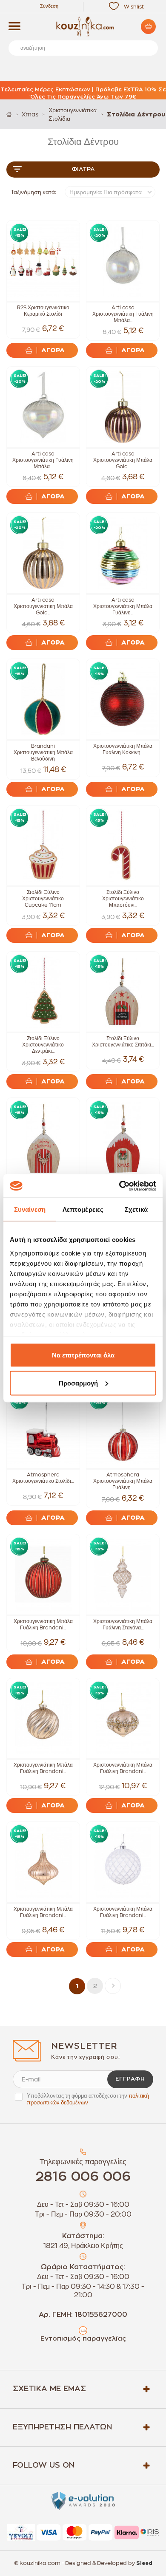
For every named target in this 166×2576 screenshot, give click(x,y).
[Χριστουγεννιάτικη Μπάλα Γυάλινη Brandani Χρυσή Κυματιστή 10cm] (43, 1718)
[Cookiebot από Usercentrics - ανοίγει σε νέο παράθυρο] (119, 1186)
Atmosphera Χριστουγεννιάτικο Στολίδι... (43, 1478)
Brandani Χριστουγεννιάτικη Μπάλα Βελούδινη (43, 752)
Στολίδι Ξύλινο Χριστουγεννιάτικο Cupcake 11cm (43, 899)
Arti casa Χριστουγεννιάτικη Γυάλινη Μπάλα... (123, 314)
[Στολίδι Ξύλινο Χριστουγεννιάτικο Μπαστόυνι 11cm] (123, 846)
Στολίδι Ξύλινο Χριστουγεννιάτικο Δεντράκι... (43, 1045)
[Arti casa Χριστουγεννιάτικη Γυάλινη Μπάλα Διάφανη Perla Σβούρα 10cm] (43, 407)
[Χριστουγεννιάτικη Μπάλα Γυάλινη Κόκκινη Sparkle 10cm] (123, 699)
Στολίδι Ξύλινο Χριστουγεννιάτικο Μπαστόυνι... (123, 899)
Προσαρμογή (78, 1383)
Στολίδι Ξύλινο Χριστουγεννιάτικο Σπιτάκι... (123, 1042)
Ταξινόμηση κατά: (33, 192)
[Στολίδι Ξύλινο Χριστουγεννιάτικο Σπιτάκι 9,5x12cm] (123, 992)
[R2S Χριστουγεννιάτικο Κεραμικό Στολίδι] (43, 261)
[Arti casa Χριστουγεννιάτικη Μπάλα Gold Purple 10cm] (123, 407)
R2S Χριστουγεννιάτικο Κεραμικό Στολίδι (43, 311)
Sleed (144, 2563)
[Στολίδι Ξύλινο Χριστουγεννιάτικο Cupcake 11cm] (43, 846)
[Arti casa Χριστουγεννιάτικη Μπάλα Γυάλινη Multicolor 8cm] (123, 553)
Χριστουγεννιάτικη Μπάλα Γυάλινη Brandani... (43, 1624)
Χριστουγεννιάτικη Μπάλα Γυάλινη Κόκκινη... (123, 749)
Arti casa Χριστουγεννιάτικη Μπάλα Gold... (123, 460)
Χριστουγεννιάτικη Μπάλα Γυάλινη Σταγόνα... (123, 1624)
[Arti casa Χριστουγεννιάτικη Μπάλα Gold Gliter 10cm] (43, 553)
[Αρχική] (9, 115)
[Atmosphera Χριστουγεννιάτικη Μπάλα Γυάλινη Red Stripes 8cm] (123, 1428)
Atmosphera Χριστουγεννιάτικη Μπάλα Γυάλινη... (123, 1481)
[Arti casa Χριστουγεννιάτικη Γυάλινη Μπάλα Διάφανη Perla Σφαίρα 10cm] (123, 261)
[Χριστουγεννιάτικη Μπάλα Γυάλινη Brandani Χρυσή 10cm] (43, 1862)
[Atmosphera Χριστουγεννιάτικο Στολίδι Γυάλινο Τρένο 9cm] (43, 1428)
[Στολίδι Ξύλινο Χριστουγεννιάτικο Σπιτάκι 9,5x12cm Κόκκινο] (123, 1138)
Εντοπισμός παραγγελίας (83, 2339)
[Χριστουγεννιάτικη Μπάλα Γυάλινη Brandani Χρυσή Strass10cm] (123, 1718)
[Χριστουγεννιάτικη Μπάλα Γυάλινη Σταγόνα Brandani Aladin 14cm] (123, 1574)
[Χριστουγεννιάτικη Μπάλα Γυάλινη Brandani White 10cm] (123, 1862)
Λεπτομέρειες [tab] (83, 1209)
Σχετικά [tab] (136, 1209)
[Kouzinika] (83, 27)
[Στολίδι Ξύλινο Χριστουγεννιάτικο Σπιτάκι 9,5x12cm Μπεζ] (43, 1138)
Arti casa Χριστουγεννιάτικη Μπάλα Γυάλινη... (123, 606)
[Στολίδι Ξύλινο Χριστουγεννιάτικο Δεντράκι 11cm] (43, 992)
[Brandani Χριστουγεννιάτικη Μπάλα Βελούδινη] (43, 699)
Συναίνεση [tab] (30, 1209)
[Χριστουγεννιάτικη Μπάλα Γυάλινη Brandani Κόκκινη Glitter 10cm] (43, 1574)
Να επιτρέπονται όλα (83, 1355)
